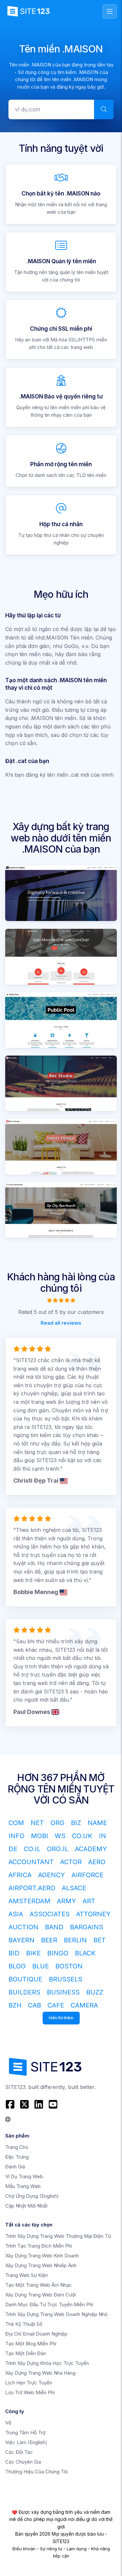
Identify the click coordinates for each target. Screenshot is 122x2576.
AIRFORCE (88, 1875)
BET (100, 1940)
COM (16, 1823)
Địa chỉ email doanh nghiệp (36, 2334)
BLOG (17, 1966)
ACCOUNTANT (31, 1862)
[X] (24, 2104)
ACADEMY (91, 1849)
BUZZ (95, 1992)
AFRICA (20, 1875)
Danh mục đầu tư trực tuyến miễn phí (49, 2304)
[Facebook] (11, 2104)
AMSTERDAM (29, 1901)
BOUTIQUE (25, 1979)
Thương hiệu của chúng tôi (36, 2472)
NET (37, 1823)
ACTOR (71, 1862)
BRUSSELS (66, 1979)
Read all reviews (61, 1323)
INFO (16, 1836)
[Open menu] (110, 11)
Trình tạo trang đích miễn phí (39, 2246)
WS (60, 1836)
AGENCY (52, 1875)
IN (102, 1836)
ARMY (67, 1901)
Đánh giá (15, 2167)
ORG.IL (58, 1849)
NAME (97, 1823)
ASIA (16, 1914)
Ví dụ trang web (24, 2176)
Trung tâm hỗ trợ (25, 2432)
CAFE (56, 2005)
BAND (54, 1927)
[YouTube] (53, 2104)
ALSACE (74, 1888)
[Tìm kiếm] (104, 109)
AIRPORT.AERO (32, 1888)
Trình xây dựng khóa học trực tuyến (47, 2363)
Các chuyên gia (23, 2462)
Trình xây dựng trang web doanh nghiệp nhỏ (56, 2314)
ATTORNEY (93, 1914)
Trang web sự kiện (27, 2275)
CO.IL (32, 1849)
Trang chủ (17, 2147)
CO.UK (82, 1836)
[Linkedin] (39, 2104)
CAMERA (84, 2005)
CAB (34, 2005)
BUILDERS (24, 1992)
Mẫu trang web (23, 2186)
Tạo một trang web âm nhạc (39, 2285)
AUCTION (23, 1927)
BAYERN (21, 1940)
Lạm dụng (77, 2549)
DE (13, 1849)
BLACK (85, 1953)
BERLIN (75, 1940)
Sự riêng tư (51, 2549)
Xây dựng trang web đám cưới (41, 2295)
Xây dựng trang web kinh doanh (42, 2256)
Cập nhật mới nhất (26, 2206)
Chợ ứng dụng (32, 2196)
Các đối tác (19, 2452)
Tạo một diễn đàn (26, 2353)
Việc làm (26, 2442)
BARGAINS (87, 1927)
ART (89, 1901)
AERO (97, 1862)
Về (8, 2423)
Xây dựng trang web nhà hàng (40, 2373)
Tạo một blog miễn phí (31, 2344)
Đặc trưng (17, 2157)
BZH (15, 2005)
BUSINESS (63, 1992)
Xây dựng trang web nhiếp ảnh (41, 2265)
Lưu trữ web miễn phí (30, 2392)
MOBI (40, 1836)
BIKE (33, 1953)
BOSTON (69, 1966)
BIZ (76, 1823)
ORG (57, 1823)
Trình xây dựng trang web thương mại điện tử (58, 2236)
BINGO (58, 1953)
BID (14, 1953)
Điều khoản (24, 2549)
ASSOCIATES (50, 1914)
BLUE (41, 1966)
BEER (49, 1940)
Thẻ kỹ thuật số (24, 2324)
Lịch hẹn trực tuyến (29, 2383)
